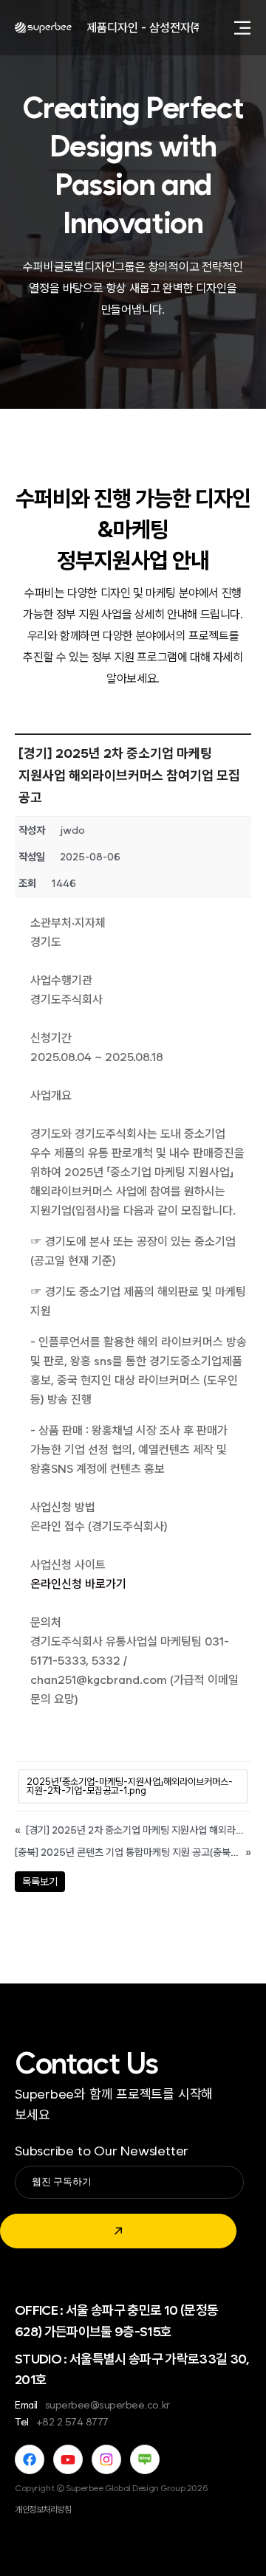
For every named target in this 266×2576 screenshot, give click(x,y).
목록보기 (40, 1882)
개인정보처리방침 (43, 2510)
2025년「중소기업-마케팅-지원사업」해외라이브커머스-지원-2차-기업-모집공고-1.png (130, 1786)
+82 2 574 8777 (72, 2422)
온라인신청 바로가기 (78, 1584)
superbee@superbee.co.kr (108, 2405)
